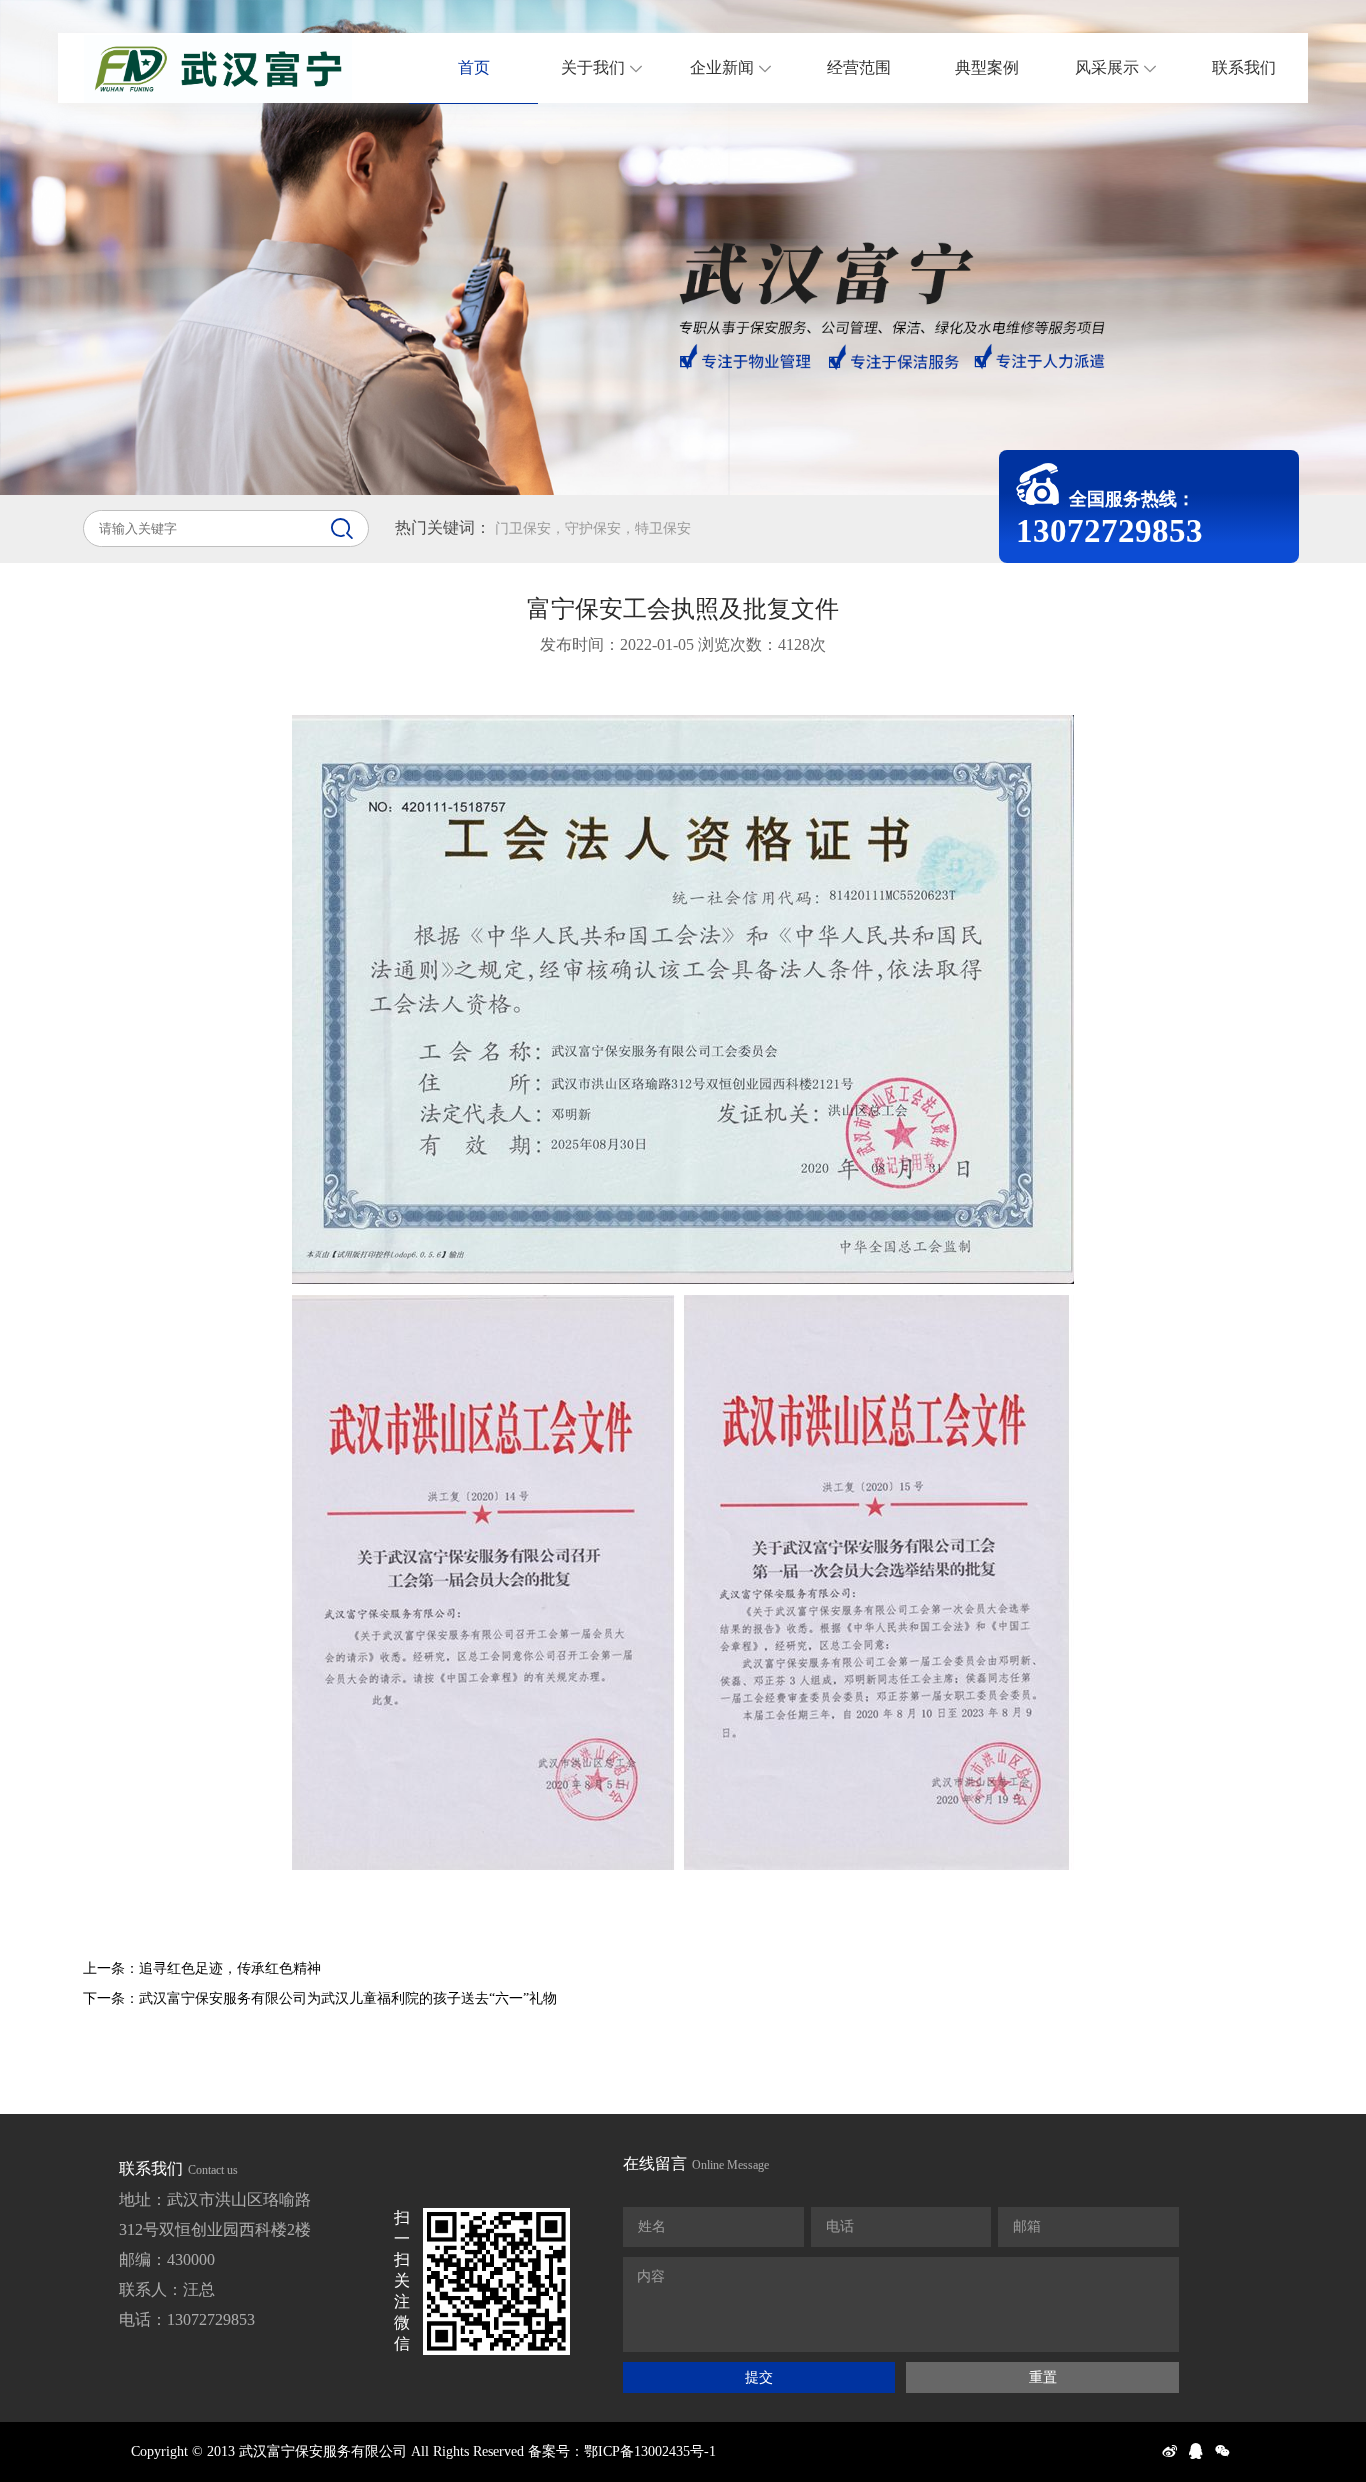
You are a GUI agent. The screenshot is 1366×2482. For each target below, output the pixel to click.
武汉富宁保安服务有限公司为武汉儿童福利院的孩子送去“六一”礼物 (348, 1998)
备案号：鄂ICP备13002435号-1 (622, 2451)
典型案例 (987, 67)
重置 (1043, 2377)
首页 (474, 67)
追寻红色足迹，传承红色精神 (230, 1968)
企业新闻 (722, 67)
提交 (759, 2377)
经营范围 (859, 67)
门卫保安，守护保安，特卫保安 (593, 528)
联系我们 (1244, 67)
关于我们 (593, 67)
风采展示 (1107, 67)
